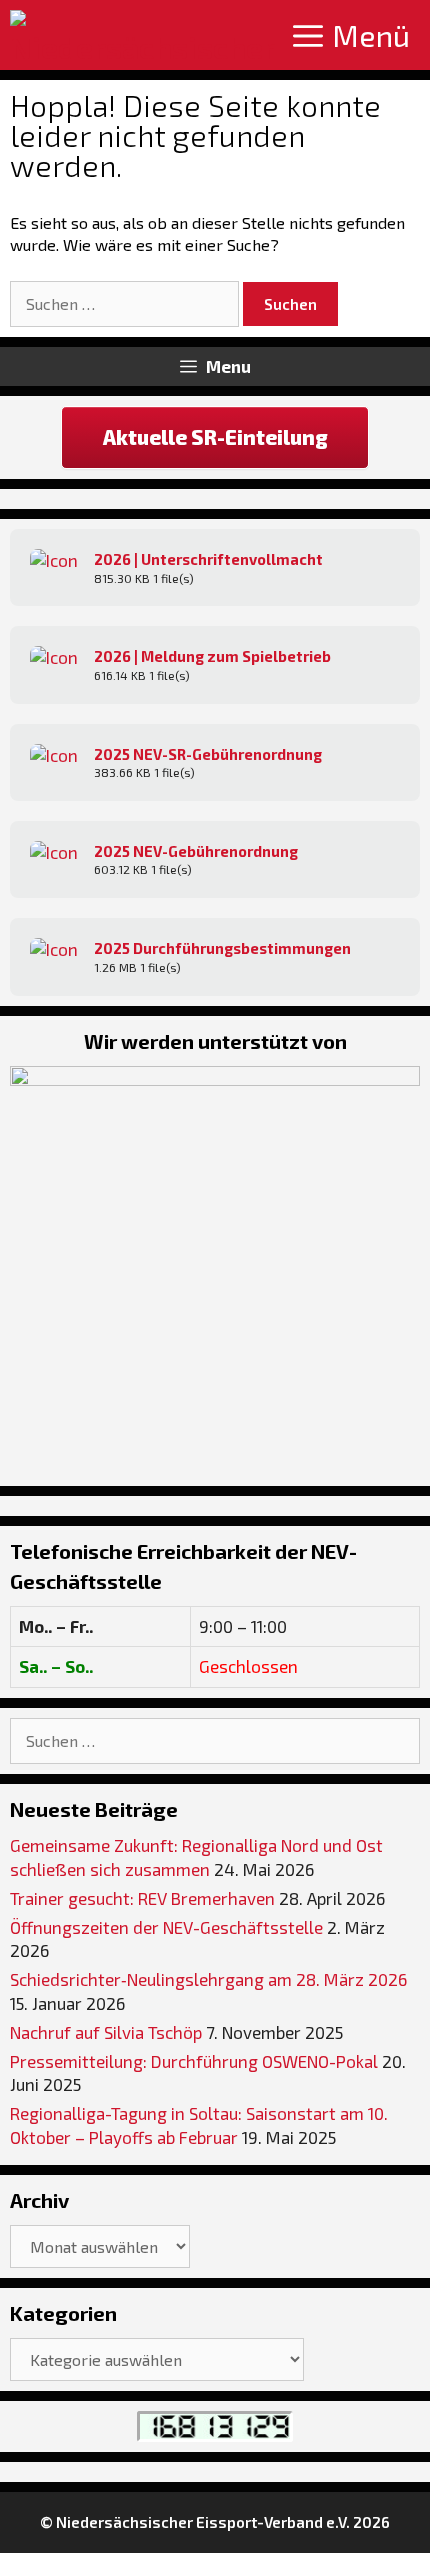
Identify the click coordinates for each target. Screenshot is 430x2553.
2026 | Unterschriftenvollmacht (208, 559)
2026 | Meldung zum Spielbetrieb (212, 656)
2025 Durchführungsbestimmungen (222, 948)
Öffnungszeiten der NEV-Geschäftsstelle (166, 1927)
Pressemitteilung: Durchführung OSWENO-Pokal (194, 2061)
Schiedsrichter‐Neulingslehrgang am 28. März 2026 (208, 1979)
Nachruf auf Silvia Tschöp (106, 2032)
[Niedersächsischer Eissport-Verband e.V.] (142, 35)
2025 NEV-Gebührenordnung (196, 851)
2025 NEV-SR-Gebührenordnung (208, 754)
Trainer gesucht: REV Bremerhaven (142, 1898)
